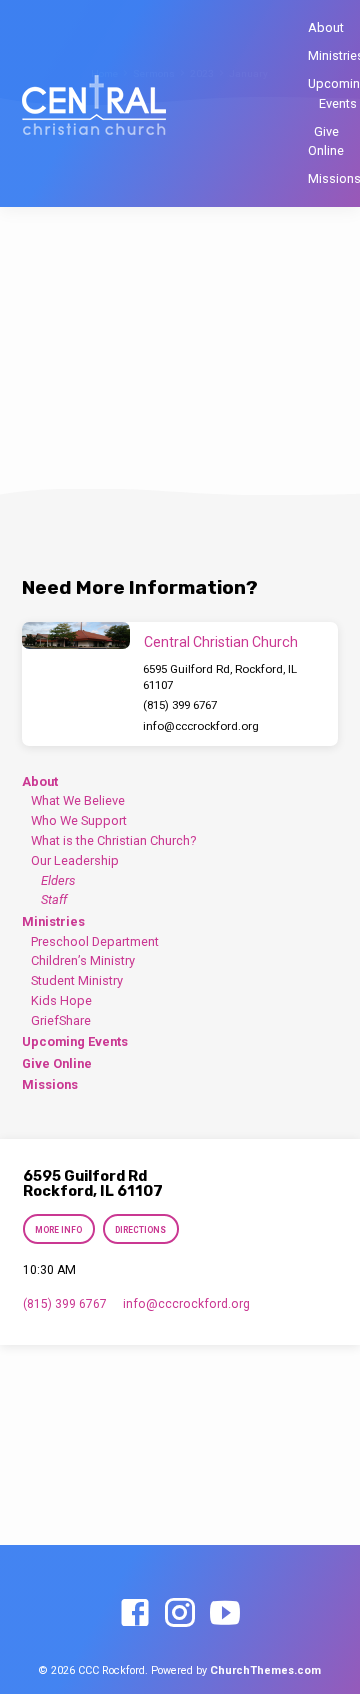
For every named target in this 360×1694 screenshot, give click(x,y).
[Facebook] (135, 1614)
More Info (59, 1230)
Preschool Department (95, 941)
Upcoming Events (75, 1041)
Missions (50, 1084)
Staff (54, 899)
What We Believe (78, 800)
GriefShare (61, 1020)
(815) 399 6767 (180, 705)
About (326, 27)
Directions (140, 1230)
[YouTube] (225, 1614)
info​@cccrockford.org (201, 726)
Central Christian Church (221, 642)
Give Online (326, 141)
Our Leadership (75, 860)
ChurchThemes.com (265, 1670)
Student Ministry (77, 980)
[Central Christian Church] (76, 635)
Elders (58, 880)
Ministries (53, 921)
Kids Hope (61, 1000)
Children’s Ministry (83, 960)
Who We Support (79, 820)
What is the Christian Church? (113, 840)
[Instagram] (180, 1614)
